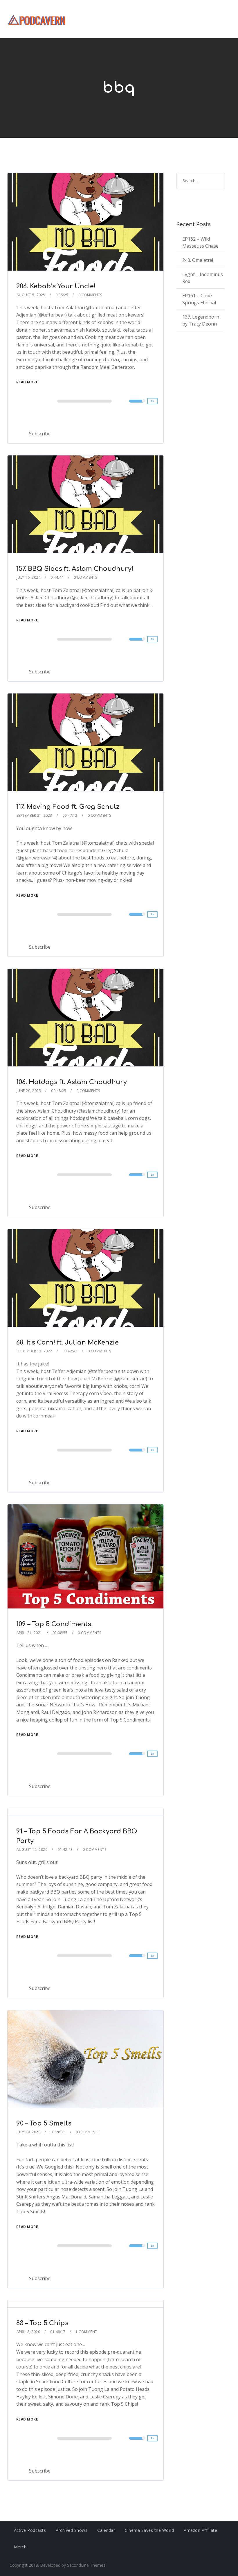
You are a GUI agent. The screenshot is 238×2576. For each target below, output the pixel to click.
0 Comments (90, 295)
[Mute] (125, 402)
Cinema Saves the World (149, 2530)
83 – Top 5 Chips (42, 2323)
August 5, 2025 (31, 295)
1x (152, 401)
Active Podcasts (30, 2530)
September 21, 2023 (34, 815)
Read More (27, 382)
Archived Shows (72, 2530)
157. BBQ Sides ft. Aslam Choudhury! (75, 569)
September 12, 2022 (34, 1351)
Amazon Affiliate (200, 2530)
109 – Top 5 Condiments (54, 1624)
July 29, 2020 (29, 2132)
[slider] (137, 405)
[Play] (34, 401)
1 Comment (86, 2332)
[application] (86, 401)
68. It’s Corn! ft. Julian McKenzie (67, 1342)
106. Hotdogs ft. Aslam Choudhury (72, 1082)
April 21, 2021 (29, 1633)
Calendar (106, 2530)
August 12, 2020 (32, 1850)
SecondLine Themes (86, 2565)
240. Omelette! (198, 260)
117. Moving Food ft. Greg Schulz (68, 807)
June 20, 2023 (29, 1091)
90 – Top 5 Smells (44, 2123)
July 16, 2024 (29, 577)
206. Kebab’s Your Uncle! (56, 286)
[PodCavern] (37, 19)
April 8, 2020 (28, 2332)
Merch (20, 2547)
